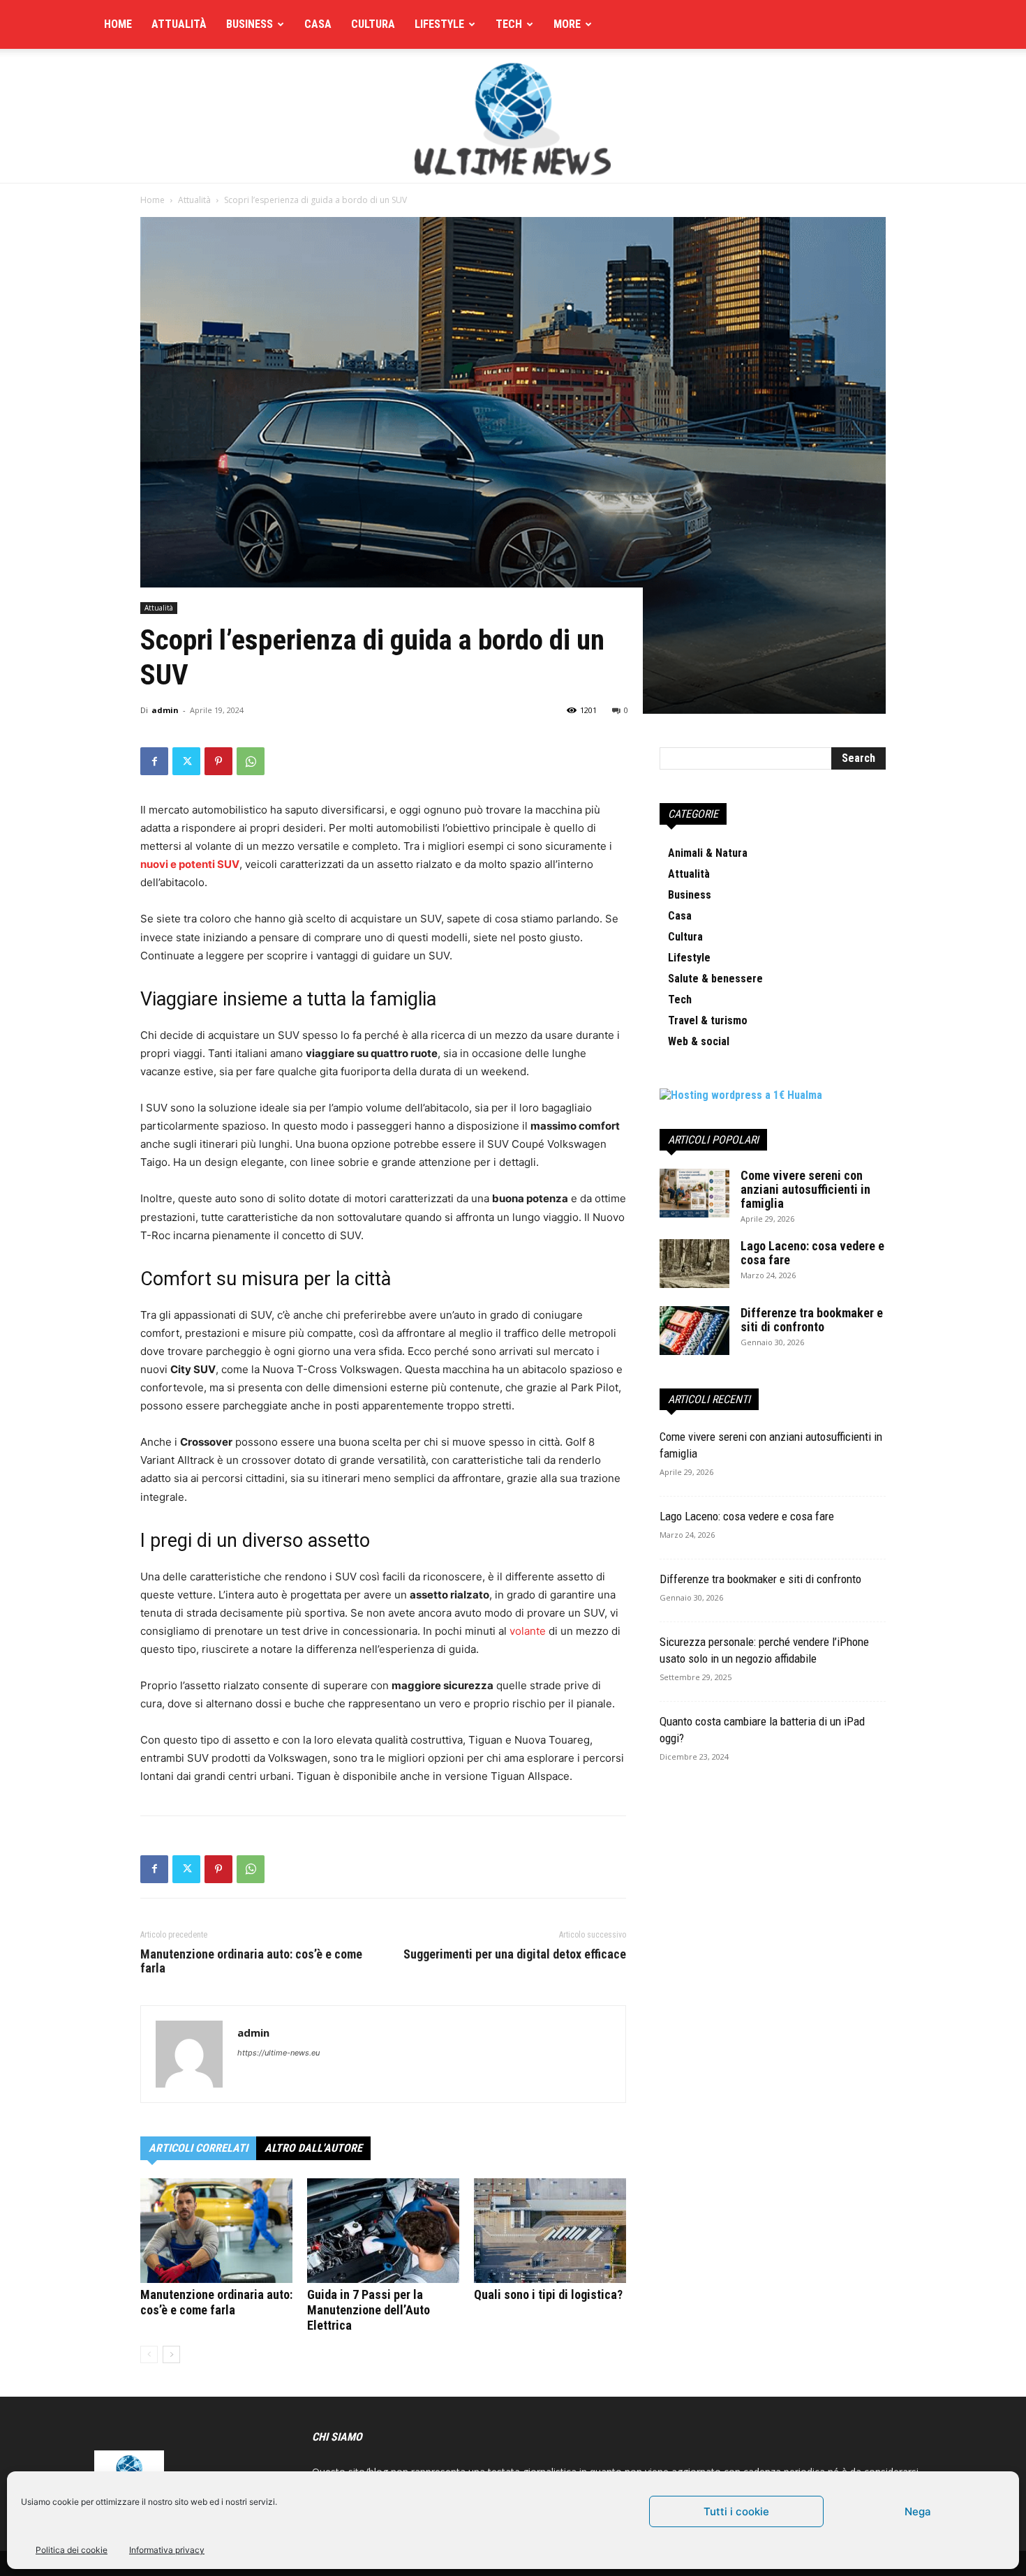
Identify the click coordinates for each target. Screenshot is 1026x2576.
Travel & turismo (708, 1020)
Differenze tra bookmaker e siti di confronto (812, 1320)
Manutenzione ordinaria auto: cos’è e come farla (251, 1961)
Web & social (699, 1041)
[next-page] (171, 2354)
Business (250, 24)
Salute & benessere (715, 979)
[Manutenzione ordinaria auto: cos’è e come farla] (216, 2231)
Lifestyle (439, 24)
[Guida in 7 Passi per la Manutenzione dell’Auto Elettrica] (383, 2231)
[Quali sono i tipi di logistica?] (550, 2231)
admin (165, 710)
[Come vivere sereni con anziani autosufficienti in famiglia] (694, 1193)
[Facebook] (154, 761)
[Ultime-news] (513, 116)
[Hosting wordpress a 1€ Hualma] (741, 1095)
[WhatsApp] (251, 761)
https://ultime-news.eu (278, 2053)
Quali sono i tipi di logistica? (548, 2294)
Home (118, 24)
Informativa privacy (167, 2550)
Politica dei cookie (72, 2550)
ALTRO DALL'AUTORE (313, 2148)
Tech (509, 24)
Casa (318, 24)
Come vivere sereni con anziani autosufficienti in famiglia (805, 1189)
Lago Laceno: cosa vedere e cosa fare (812, 1253)
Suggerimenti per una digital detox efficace (515, 1954)
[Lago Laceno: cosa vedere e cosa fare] (694, 1264)
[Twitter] (186, 761)
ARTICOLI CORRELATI (198, 2148)
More (567, 24)
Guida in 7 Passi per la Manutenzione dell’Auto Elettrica (369, 2310)
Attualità (179, 24)
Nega (918, 2511)
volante (528, 1631)
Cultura (373, 24)
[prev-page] (149, 2354)
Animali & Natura (708, 853)
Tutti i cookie (736, 2511)
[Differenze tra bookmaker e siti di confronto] (694, 1331)
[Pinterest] (218, 761)
